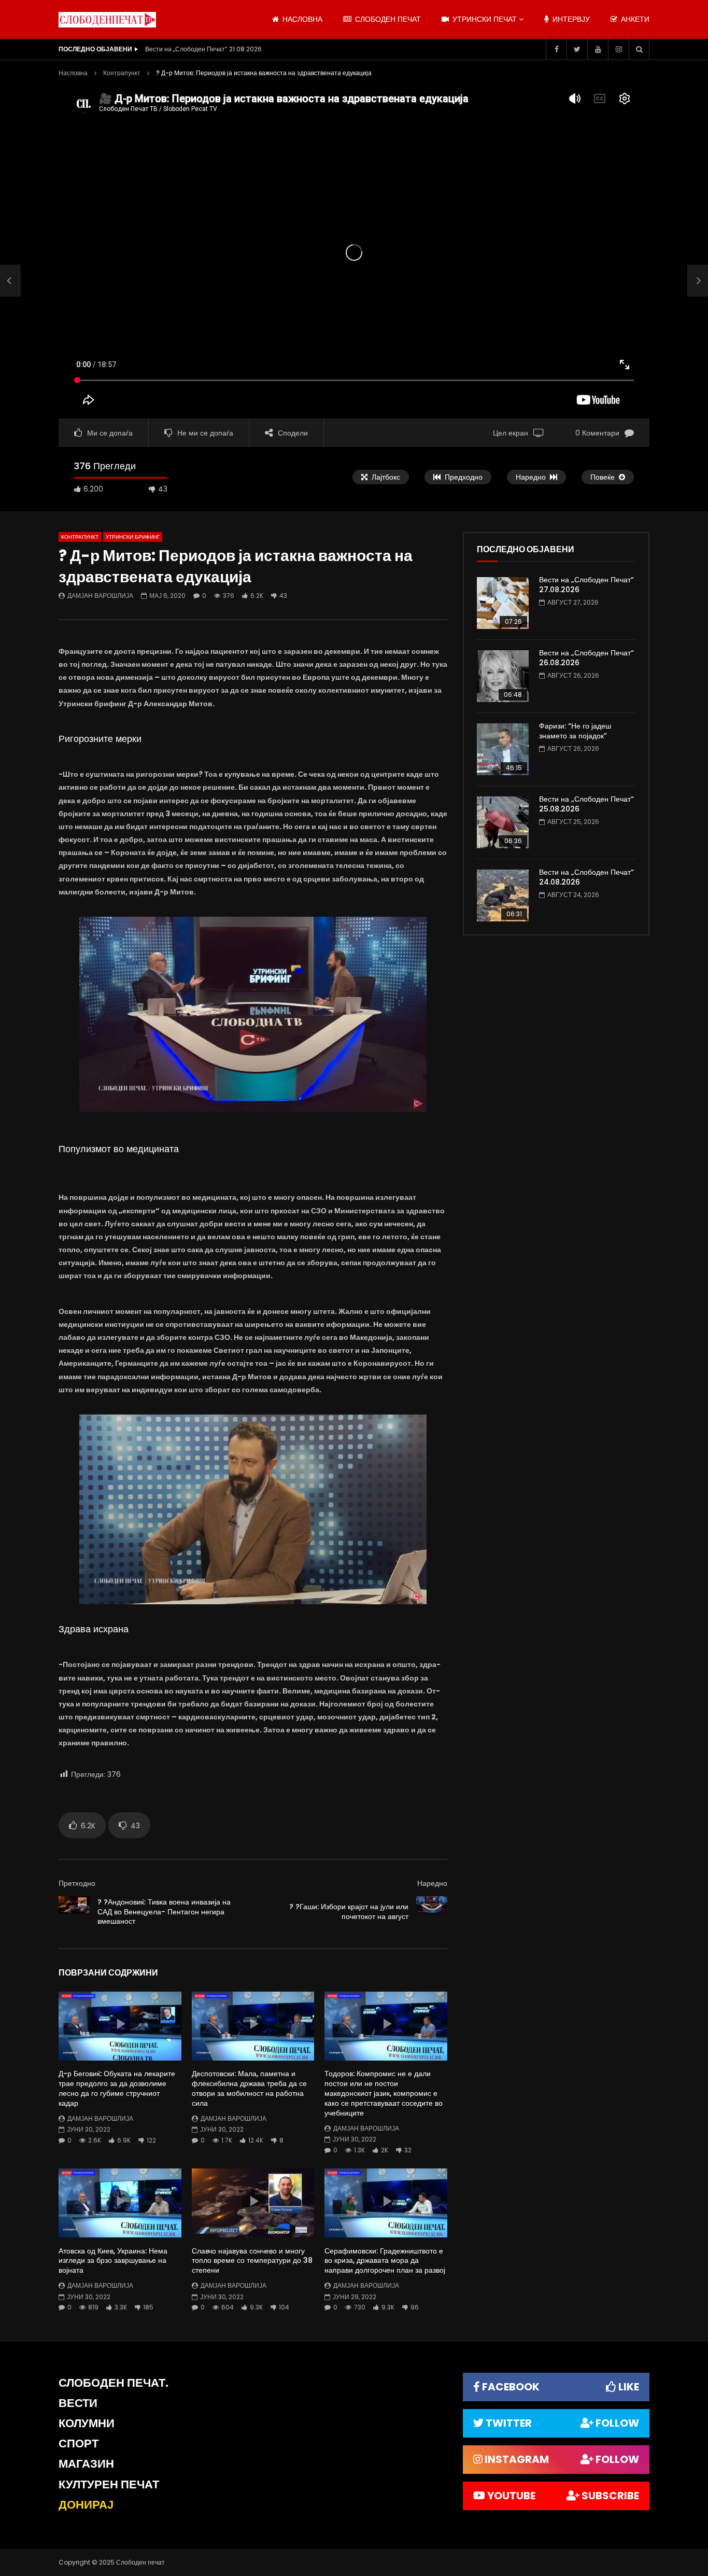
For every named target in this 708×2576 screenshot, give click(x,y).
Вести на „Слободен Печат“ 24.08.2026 (586, 877)
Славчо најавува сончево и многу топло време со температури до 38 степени (252, 2261)
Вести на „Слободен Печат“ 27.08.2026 (586, 585)
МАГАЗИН (86, 2464)
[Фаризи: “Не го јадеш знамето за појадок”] (503, 749)
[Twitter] (577, 49)
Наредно (432, 1883)
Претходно (77, 1883)
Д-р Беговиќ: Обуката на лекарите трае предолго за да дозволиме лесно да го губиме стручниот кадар (117, 2088)
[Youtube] (598, 49)
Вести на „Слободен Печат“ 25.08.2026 (586, 804)
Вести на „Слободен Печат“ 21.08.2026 (203, 49)
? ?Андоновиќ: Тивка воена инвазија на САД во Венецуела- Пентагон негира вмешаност (164, 1912)
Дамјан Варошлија (100, 596)
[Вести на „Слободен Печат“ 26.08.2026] (503, 676)
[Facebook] (556, 49)
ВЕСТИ (78, 2403)
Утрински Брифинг (133, 537)
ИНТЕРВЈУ (570, 19)
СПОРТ (79, 2444)
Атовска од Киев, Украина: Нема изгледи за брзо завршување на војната (113, 2261)
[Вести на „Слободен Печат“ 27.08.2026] (503, 603)
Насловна (73, 73)
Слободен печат (387, 19)
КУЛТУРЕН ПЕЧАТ (109, 2484)
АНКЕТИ (634, 19)
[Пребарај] (639, 49)
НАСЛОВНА (301, 19)
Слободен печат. (114, 2383)
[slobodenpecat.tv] (107, 20)
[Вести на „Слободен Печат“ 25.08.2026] (503, 822)
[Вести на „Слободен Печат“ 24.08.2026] (503, 895)
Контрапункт (122, 73)
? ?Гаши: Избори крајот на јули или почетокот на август (349, 1912)
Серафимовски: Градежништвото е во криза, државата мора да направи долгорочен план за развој (385, 2261)
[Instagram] (618, 49)
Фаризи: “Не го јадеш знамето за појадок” (575, 731)
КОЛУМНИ (87, 2423)
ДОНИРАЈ (86, 2505)
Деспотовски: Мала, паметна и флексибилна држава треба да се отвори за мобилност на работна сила (249, 2088)
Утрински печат (484, 19)
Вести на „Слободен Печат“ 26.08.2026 (586, 658)
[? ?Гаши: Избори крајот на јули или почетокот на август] (432, 1912)
